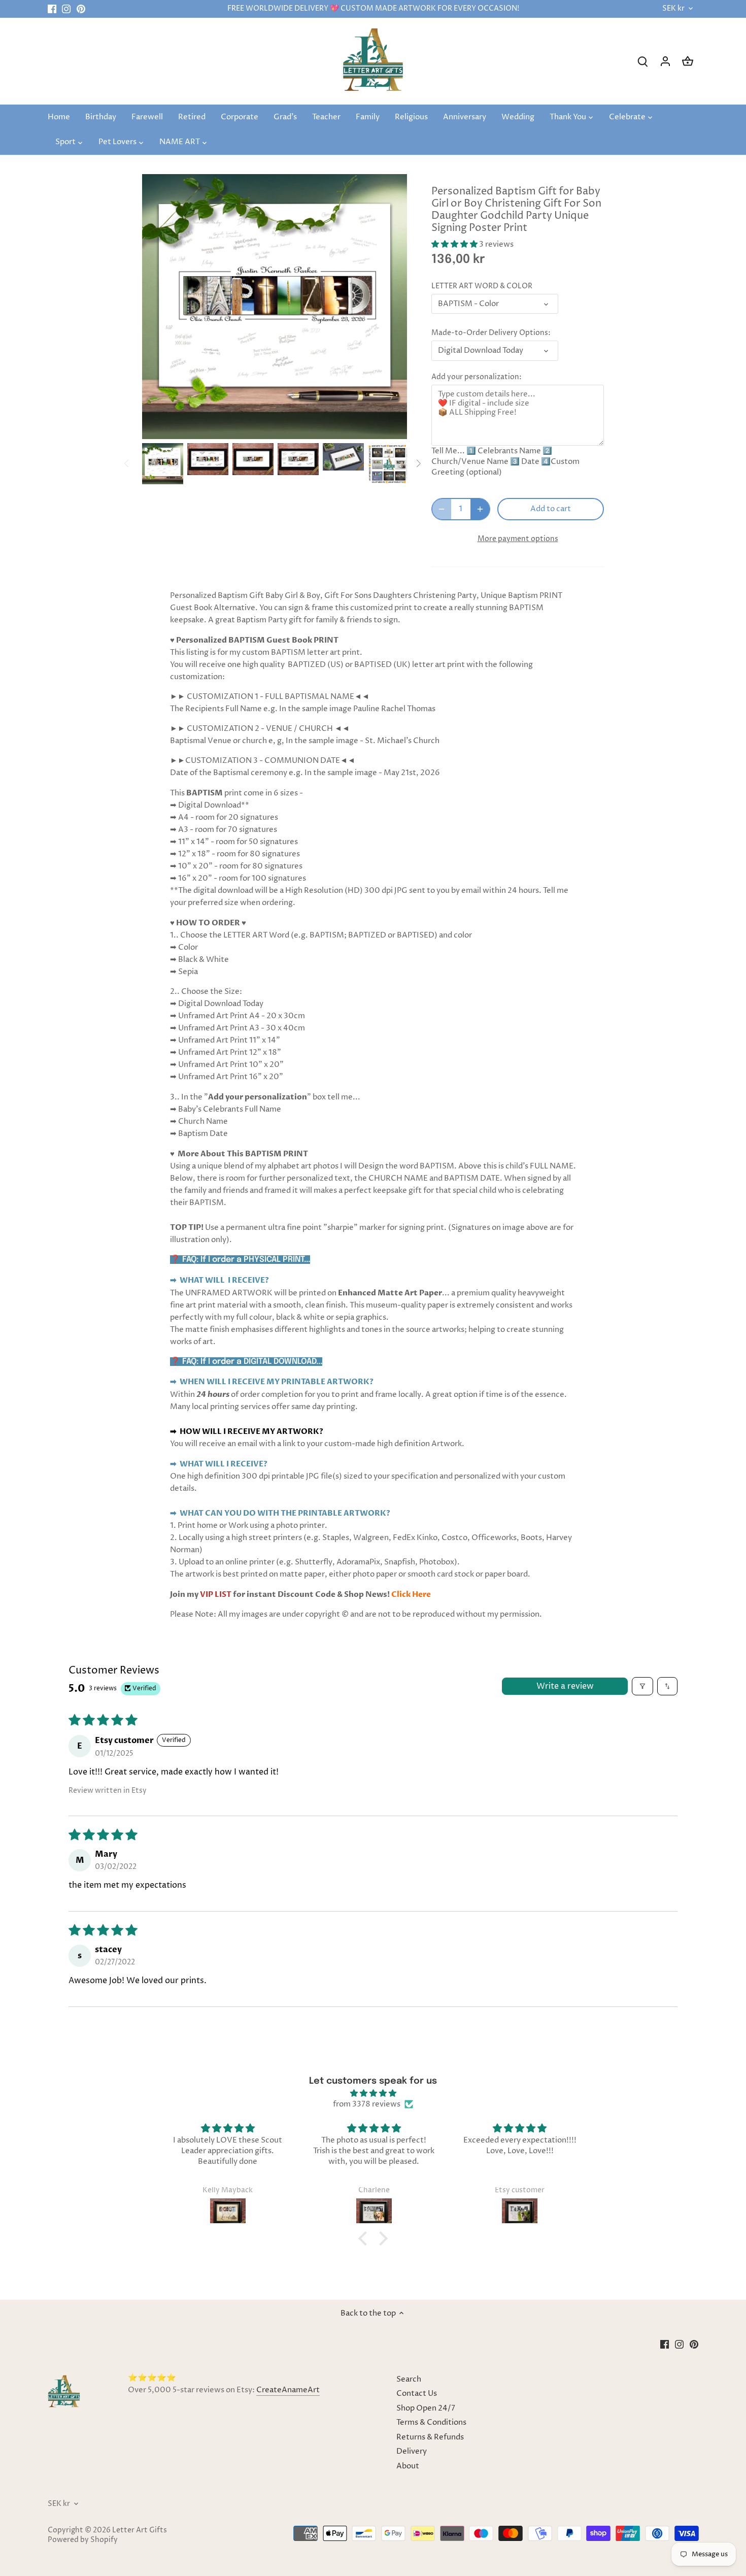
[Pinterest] (81, 9)
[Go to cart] (688, 61)
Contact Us (417, 2394)
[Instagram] (66, 9)
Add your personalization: (477, 377)
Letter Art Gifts (140, 2530)
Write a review (565, 1686)
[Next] (418, 463)
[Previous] (127, 463)
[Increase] (480, 509)
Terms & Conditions (431, 2422)
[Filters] (642, 1686)
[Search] (643, 61)
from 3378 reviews (367, 2104)
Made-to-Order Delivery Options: (491, 333)
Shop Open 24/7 (426, 2408)
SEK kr (673, 9)
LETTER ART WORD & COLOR (482, 286)
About (408, 2466)
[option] (163, 464)
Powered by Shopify (83, 2540)
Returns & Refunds (430, 2437)
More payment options (518, 539)
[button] (455, 244)
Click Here (411, 1594)
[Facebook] (52, 9)
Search (409, 2379)
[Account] (665, 61)
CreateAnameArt (288, 2390)
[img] (373, 2093)
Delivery (412, 2451)
